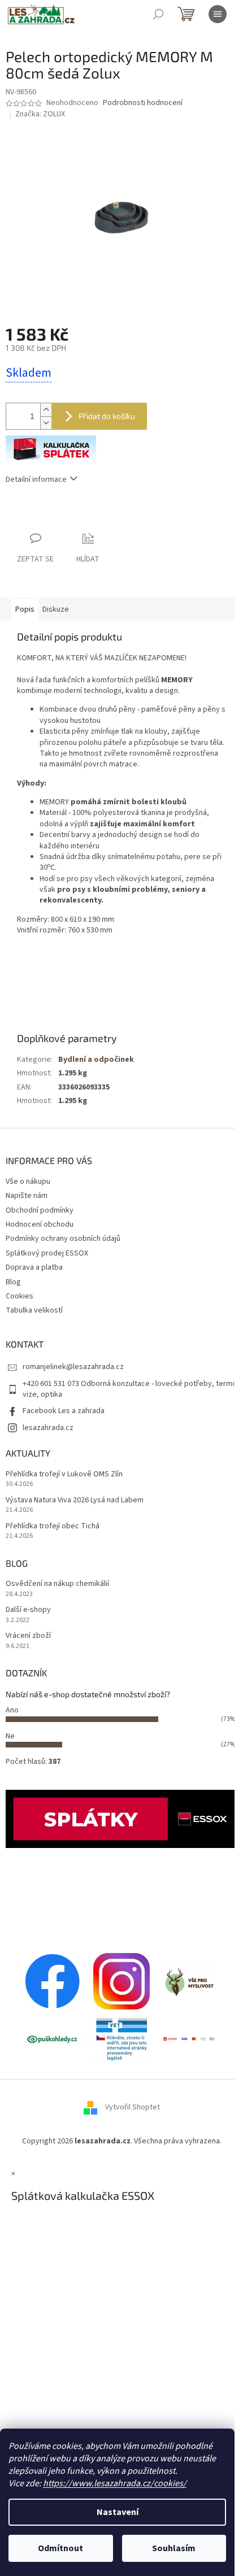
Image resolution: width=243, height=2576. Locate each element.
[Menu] (218, 14)
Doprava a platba (34, 1267)
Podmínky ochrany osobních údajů (63, 1239)
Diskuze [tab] (56, 609)
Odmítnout (60, 2548)
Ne (10, 1736)
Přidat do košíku (107, 416)
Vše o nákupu (28, 1182)
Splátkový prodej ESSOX (47, 1253)
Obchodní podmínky (40, 1210)
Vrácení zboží (28, 1636)
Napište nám (27, 1196)
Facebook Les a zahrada (64, 1411)
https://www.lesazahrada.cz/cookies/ (115, 2483)
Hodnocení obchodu (40, 1224)
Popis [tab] (25, 609)
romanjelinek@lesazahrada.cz (73, 1367)
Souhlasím (174, 2548)
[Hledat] (158, 14)
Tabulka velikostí (34, 1310)
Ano (12, 1710)
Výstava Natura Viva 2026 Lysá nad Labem (75, 1500)
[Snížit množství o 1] (46, 423)
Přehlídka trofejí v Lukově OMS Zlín (64, 1474)
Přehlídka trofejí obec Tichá (53, 1526)
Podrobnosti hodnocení (143, 103)
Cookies (19, 1296)
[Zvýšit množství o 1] (46, 410)
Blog (13, 1282)
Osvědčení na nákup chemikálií (57, 1584)
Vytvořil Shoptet (133, 2108)
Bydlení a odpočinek (96, 1060)
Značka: (40, 114)
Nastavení (118, 2512)
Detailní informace (36, 480)
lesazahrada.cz (48, 1428)
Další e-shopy (28, 1610)
